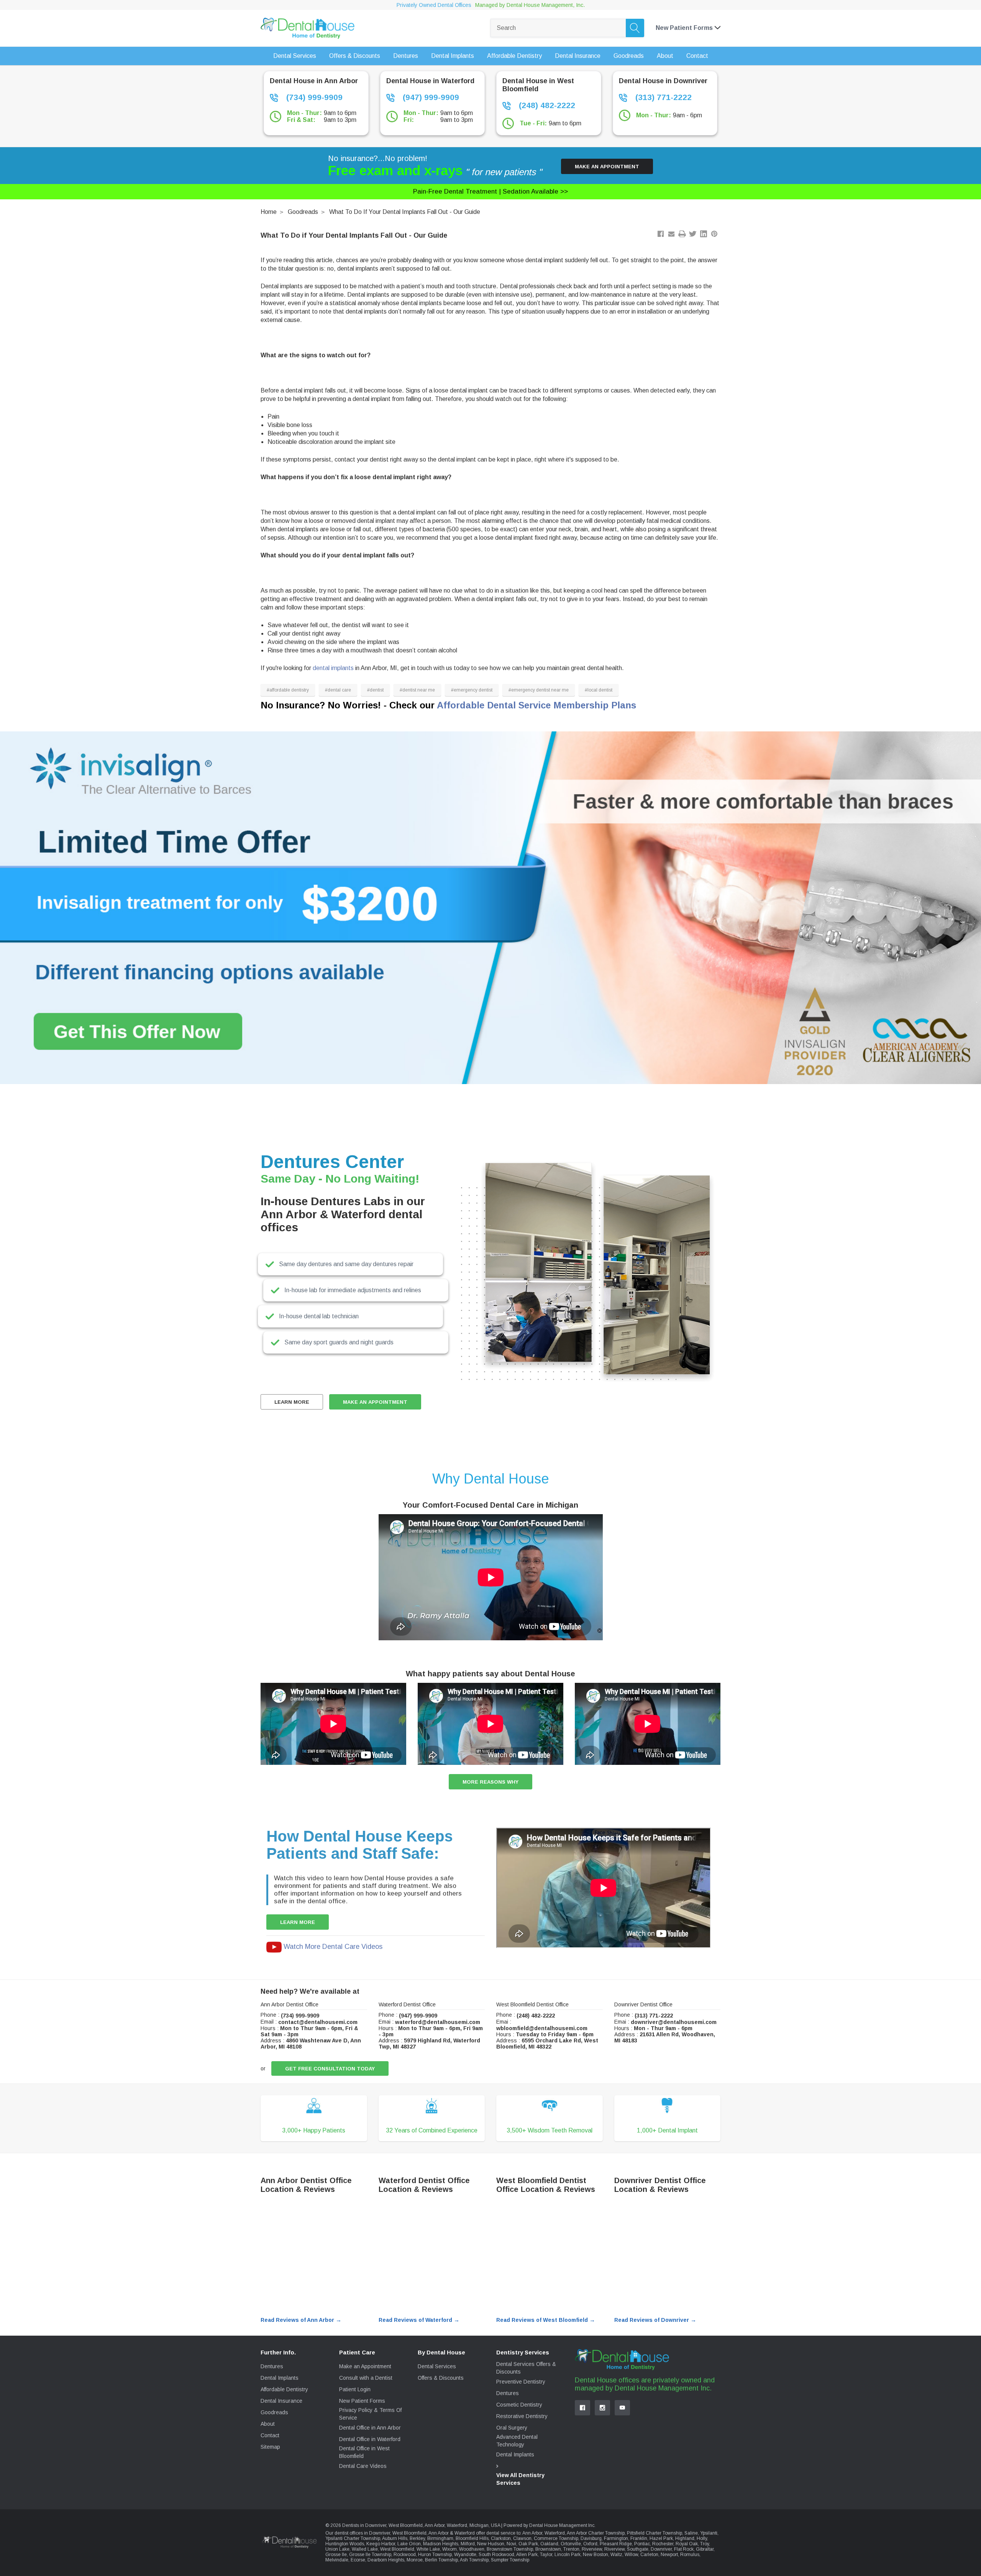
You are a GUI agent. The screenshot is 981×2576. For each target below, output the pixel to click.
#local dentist (599, 690)
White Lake (428, 2549)
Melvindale (337, 2560)
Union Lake (337, 2549)
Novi (511, 2544)
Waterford (555, 2533)
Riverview (592, 2549)
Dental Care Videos (363, 2466)
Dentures (272, 2366)
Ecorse (358, 2560)
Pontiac (642, 2544)
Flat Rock (684, 2549)
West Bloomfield (397, 2549)
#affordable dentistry (288, 690)
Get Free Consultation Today (330, 2069)
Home (269, 212)
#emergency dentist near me (539, 690)
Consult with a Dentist (366, 2378)
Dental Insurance (281, 2401)
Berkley (417, 2538)
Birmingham (440, 2538)
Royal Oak (687, 2544)
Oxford (590, 2544)
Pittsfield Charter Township (655, 2533)
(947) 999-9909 (430, 97)
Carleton (649, 2555)
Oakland (549, 2544)
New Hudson (491, 2544)
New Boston (595, 2555)
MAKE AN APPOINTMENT (375, 1402)
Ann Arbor (532, 2533)
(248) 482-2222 (546, 105)
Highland (685, 2538)
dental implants (333, 668)
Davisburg (591, 2538)
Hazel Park (661, 2538)
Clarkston (501, 2538)
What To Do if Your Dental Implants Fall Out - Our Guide (405, 212)
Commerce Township (556, 2538)
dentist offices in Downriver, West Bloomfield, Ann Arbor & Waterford (405, 2533)
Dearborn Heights (386, 2560)
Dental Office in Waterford (370, 2439)
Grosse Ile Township (370, 2555)
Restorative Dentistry (522, 2416)
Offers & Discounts (441, 2378)
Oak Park (528, 2544)
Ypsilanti (709, 2533)
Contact (270, 2435)
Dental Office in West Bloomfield (364, 2452)
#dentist (375, 690)
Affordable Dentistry (284, 2389)
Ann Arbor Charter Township (596, 2533)
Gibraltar (705, 2549)
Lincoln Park (568, 2555)
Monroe (415, 2560)
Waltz (616, 2555)
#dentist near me (417, 690)
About (268, 2424)
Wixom (449, 2549)
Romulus (690, 2555)
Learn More (292, 1402)
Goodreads (303, 212)
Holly (702, 2538)
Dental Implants (280, 2378)
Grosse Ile (336, 2555)
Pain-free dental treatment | (490, 191)
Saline (691, 2533)
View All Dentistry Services (520, 2479)
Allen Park (527, 2555)
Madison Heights (441, 2544)
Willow (631, 2555)
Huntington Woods (345, 2544)
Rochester (663, 2544)
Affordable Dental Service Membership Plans (536, 705)
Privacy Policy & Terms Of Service (370, 2414)
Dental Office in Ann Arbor (370, 2428)
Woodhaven (472, 2549)
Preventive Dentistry (521, 2382)
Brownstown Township (510, 2549)
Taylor (546, 2555)
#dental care (338, 690)
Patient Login (355, 2389)
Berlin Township (441, 2560)
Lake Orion (409, 2544)
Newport (669, 2555)
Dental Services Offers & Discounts (526, 2368)
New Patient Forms (362, 2401)
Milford (468, 2544)
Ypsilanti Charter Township (353, 2538)
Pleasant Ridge (616, 2544)
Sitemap (270, 2447)
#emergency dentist (472, 690)
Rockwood (405, 2555)
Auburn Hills (395, 2538)
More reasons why (490, 1782)
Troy (705, 2544)
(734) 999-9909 (313, 97)
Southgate (638, 2549)
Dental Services (437, 2366)
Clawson (522, 2538)
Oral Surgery (512, 2428)
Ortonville (571, 2544)
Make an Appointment (607, 167)
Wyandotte (465, 2555)
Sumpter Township (510, 2560)
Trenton (571, 2549)
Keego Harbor (381, 2544)
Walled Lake (365, 2549)
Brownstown (548, 2549)
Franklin (639, 2538)
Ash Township (474, 2560)
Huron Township (435, 2555)
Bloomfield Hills (472, 2538)
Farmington (616, 2538)
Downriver (661, 2549)
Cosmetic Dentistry (519, 2405)
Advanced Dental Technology (517, 2441)
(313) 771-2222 (662, 97)
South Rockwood (496, 2555)
